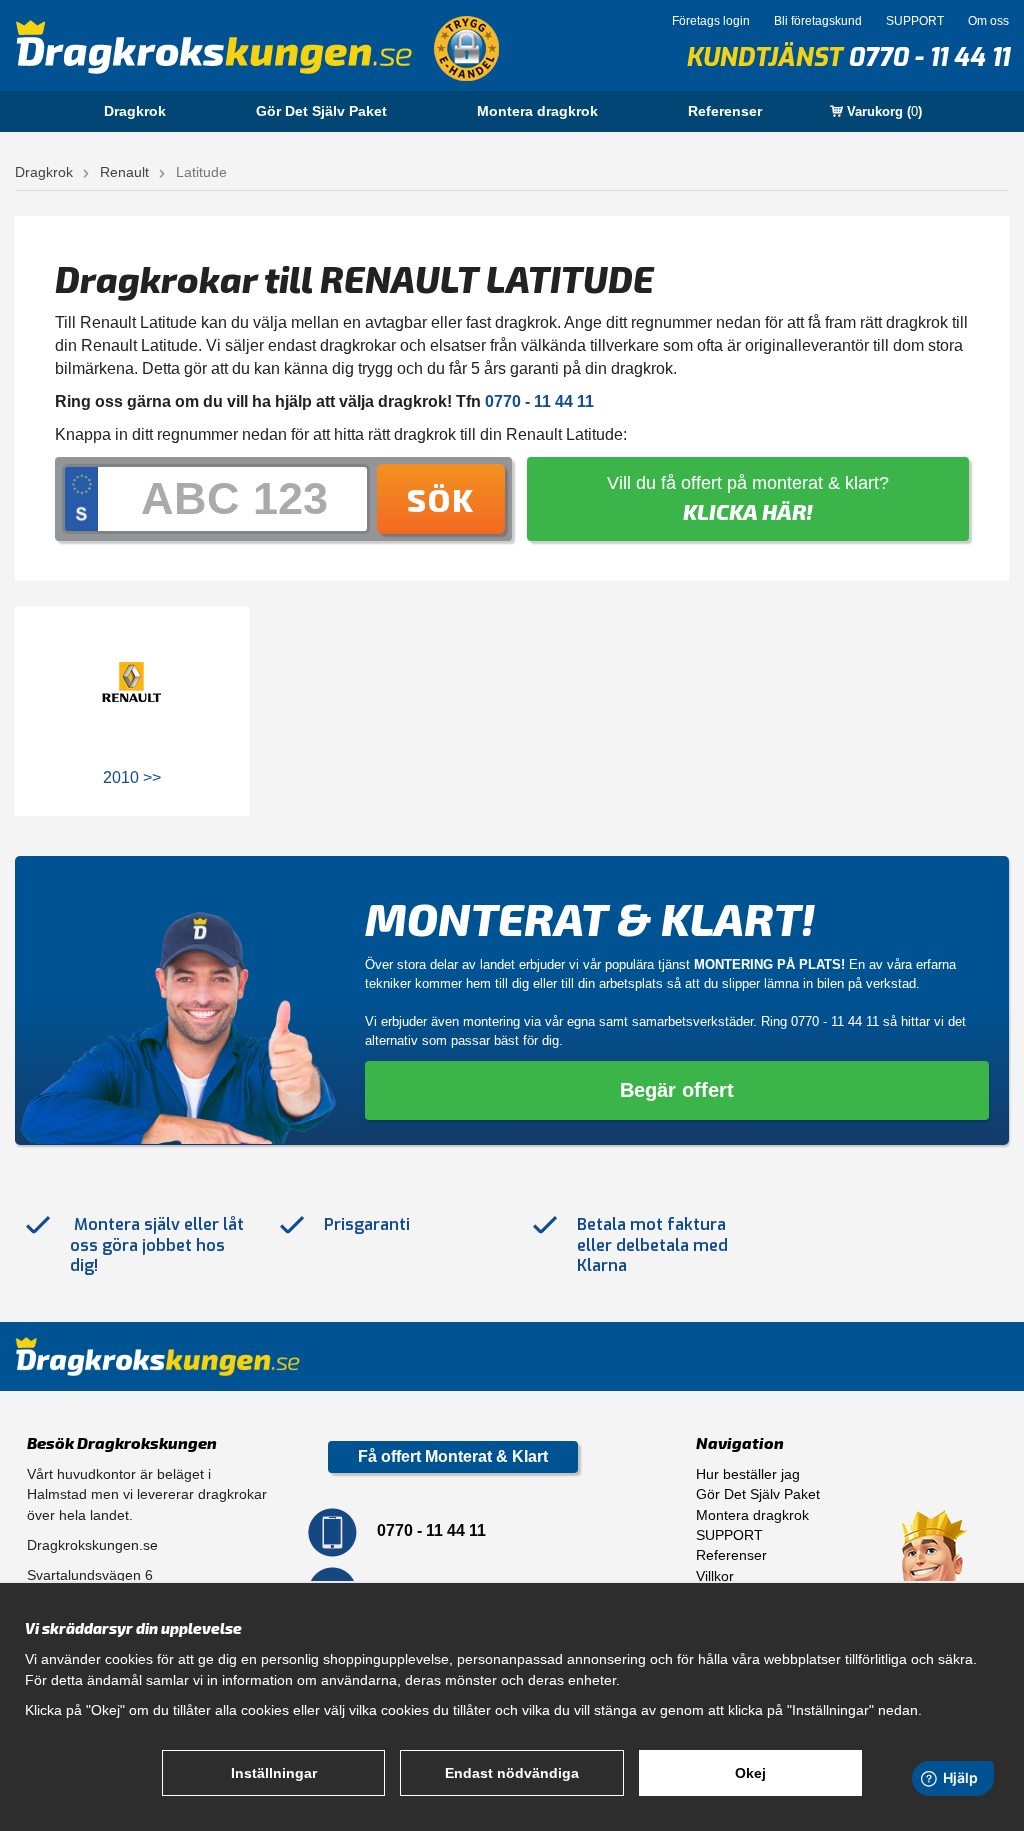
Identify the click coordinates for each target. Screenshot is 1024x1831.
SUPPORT (915, 21)
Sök (441, 499)
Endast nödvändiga (512, 1773)
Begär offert (677, 1090)
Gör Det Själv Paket (321, 111)
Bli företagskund (818, 21)
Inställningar (274, 1773)
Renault (124, 172)
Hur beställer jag (748, 1474)
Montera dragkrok (537, 111)
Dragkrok (135, 111)
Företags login (711, 21)
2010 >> (132, 777)
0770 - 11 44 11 (928, 57)
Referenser (725, 111)
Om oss (988, 21)
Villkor (715, 1576)
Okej (750, 1773)
